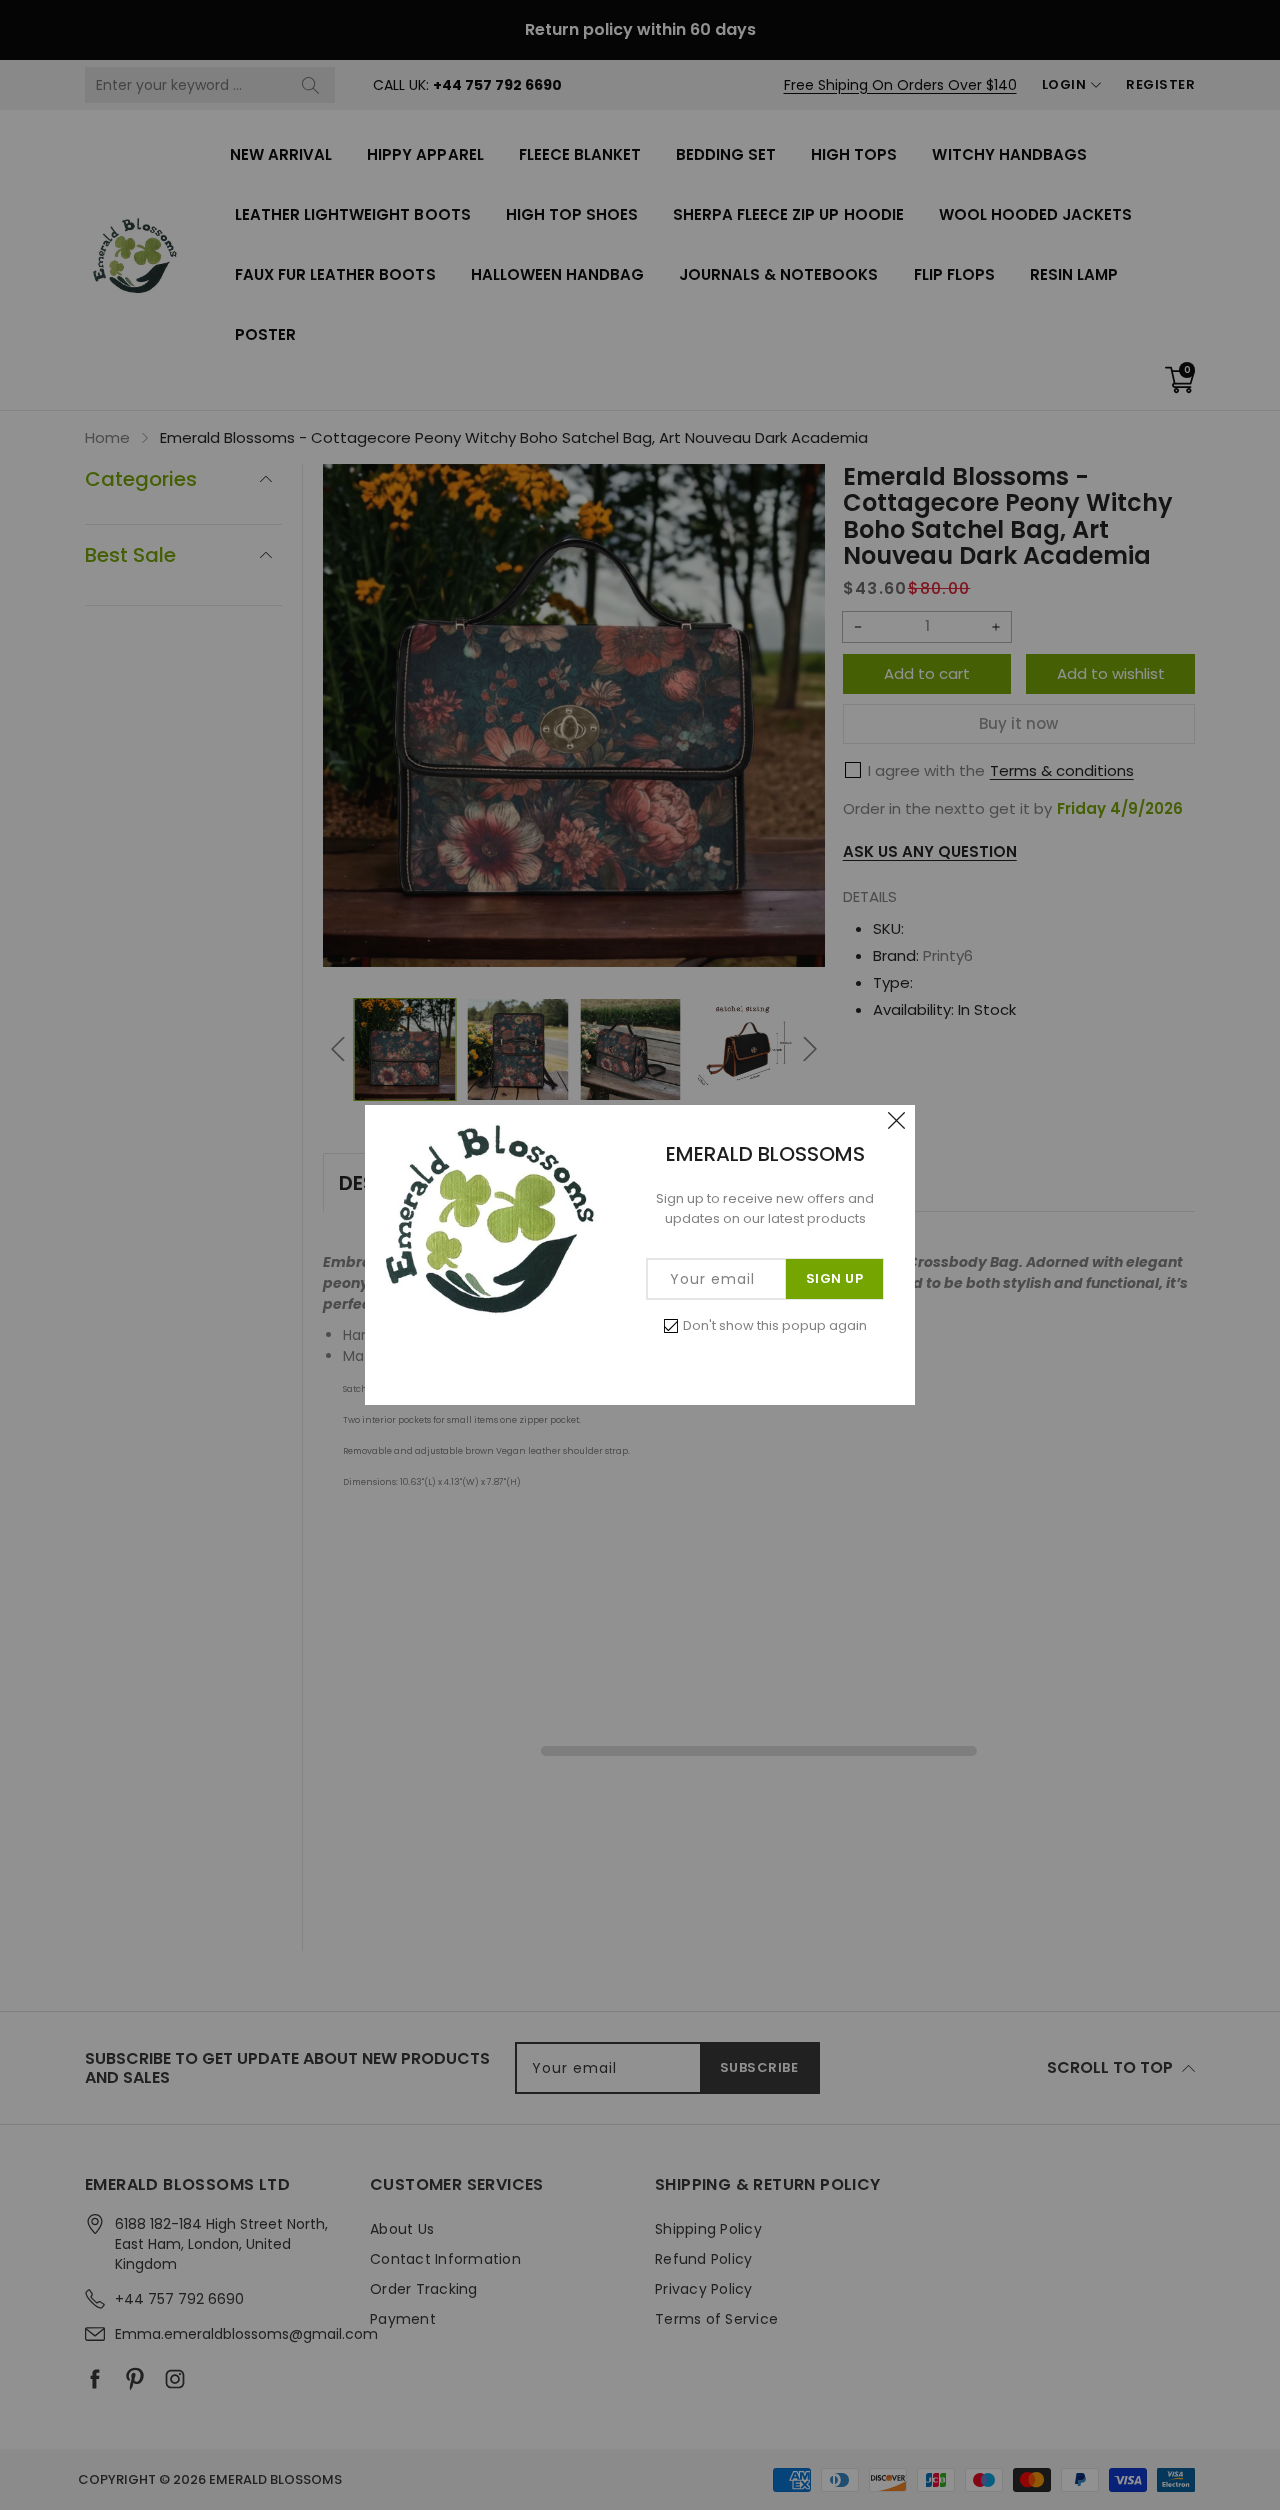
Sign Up (835, 1278)
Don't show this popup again (775, 1325)
